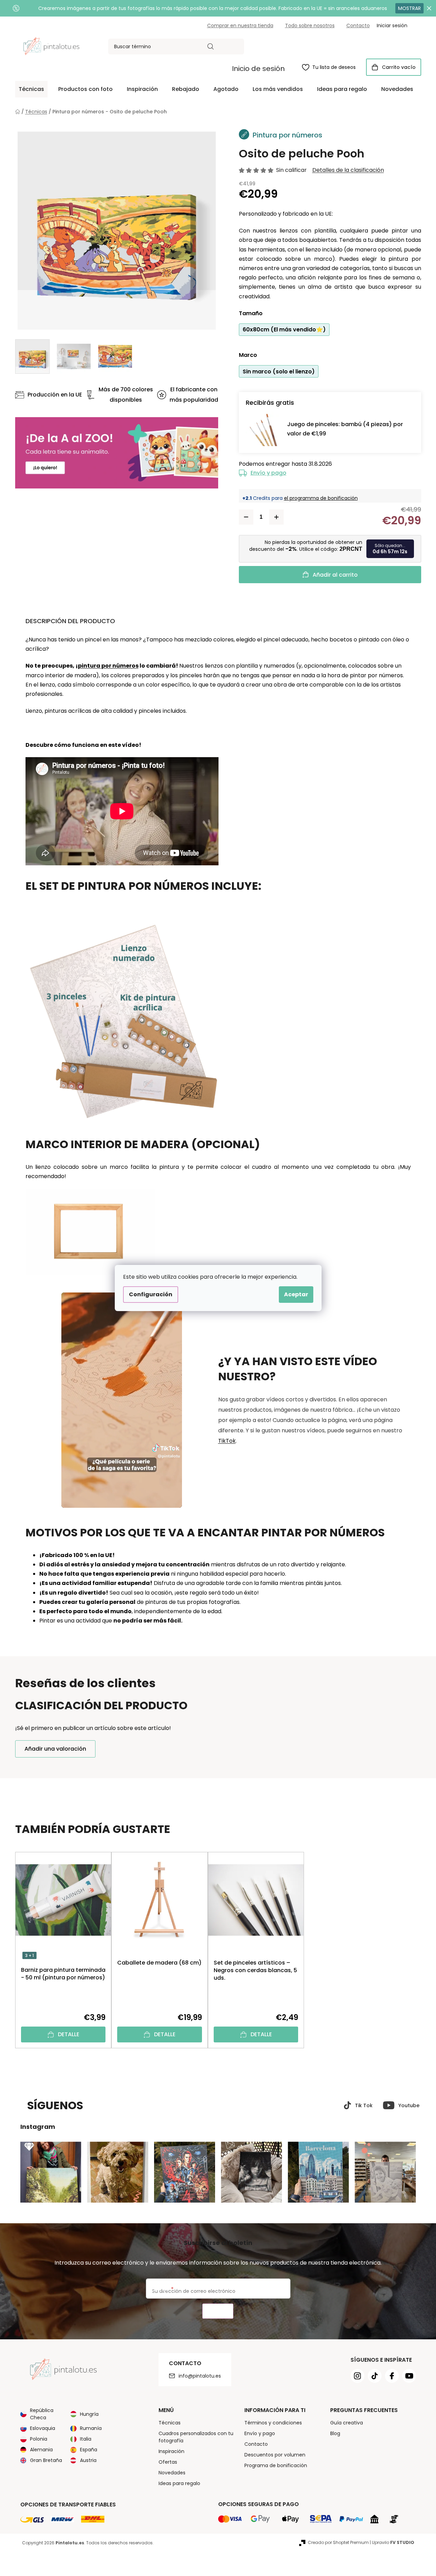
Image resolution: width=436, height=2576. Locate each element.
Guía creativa (347, 2423)
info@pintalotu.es (200, 2376)
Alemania (41, 2450)
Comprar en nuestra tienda (240, 25)
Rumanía (91, 2428)
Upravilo (393, 2542)
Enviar (218, 2311)
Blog (335, 2433)
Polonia (39, 2439)
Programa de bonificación (276, 2465)
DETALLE (69, 2034)
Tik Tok (364, 2105)
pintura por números (108, 666)
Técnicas (170, 2423)
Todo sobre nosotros (310, 25)
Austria (88, 2460)
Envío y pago (268, 473)
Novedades (172, 2473)
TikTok (227, 1441)
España (89, 2450)
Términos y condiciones (273, 2423)
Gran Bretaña (46, 2460)
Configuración (151, 1294)
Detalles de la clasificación (348, 170)
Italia (86, 2439)
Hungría (89, 2414)
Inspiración (171, 2451)
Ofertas (168, 2462)
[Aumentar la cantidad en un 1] (276, 517)
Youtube (409, 2105)
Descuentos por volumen (275, 2455)
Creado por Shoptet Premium (338, 2542)
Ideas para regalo (179, 2483)
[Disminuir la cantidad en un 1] (246, 517)
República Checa (42, 2414)
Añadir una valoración (55, 1749)
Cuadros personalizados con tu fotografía (196, 2437)
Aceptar (296, 1294)
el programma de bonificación (321, 498)
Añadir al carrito (335, 575)
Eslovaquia (43, 2428)
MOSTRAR (409, 8)
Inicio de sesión (258, 69)
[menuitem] (31, 89)
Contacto (358, 25)
